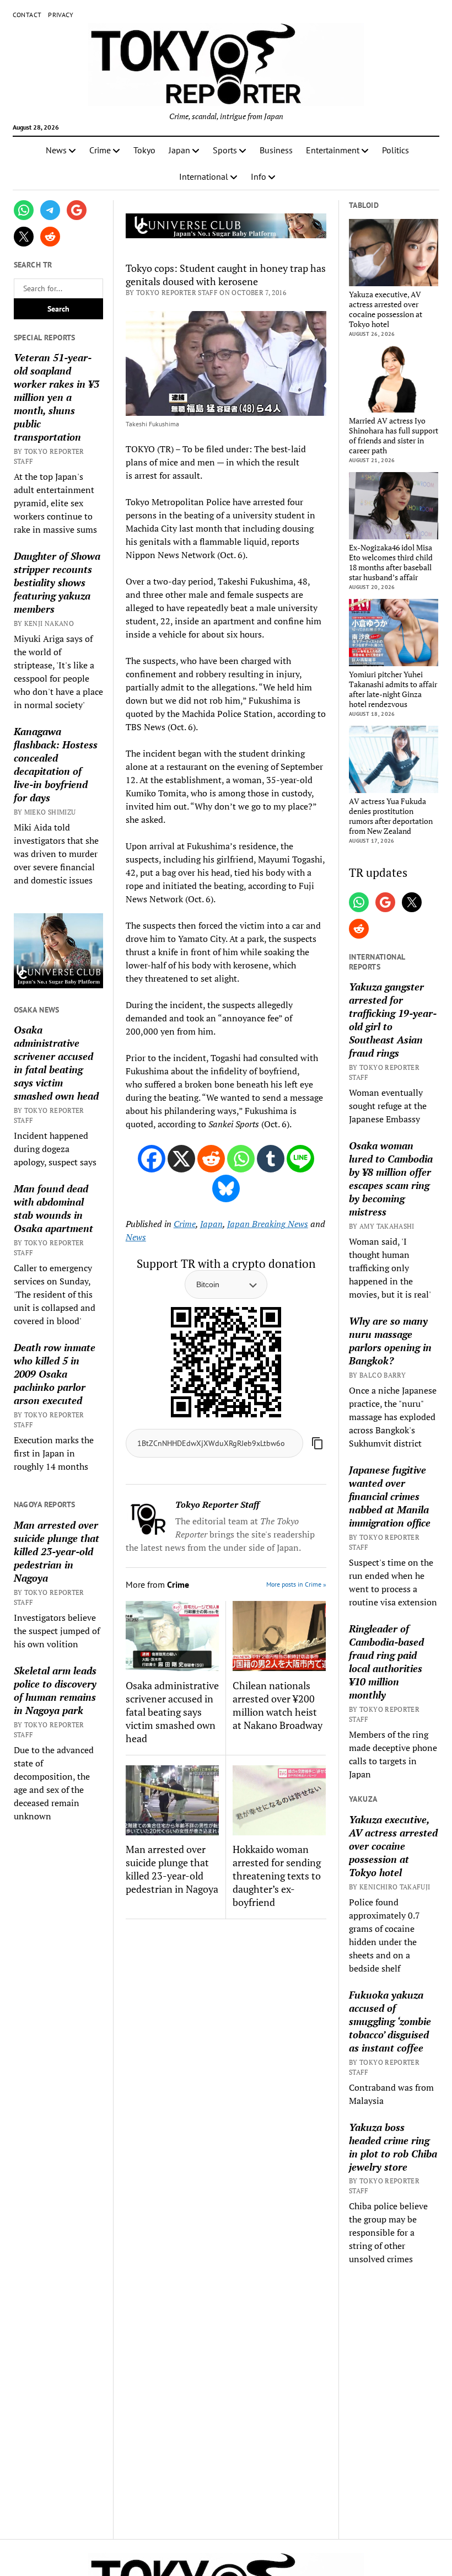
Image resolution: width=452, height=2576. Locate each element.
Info (259, 176)
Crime (100, 150)
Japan (179, 150)
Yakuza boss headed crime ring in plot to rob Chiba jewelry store (393, 2147)
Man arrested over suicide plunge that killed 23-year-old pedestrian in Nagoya (57, 1551)
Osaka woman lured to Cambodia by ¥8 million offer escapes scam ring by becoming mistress (391, 1179)
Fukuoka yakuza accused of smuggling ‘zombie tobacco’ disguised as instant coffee (390, 2021)
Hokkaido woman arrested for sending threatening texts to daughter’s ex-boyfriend (277, 1876)
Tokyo (144, 150)
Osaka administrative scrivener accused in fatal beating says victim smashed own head (56, 1063)
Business (276, 150)
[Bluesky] (226, 1188)
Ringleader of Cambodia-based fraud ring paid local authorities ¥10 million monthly (386, 1662)
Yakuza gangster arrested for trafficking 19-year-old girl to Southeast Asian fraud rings (393, 1020)
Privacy (61, 15)
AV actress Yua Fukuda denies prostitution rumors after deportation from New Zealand (391, 816)
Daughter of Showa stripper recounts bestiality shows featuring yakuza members (57, 582)
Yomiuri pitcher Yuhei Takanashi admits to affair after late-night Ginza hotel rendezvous (393, 689)
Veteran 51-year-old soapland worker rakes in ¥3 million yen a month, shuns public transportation (57, 397)
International (204, 176)
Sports (225, 150)
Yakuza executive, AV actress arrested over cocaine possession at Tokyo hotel (386, 309)
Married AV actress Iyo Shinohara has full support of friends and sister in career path (394, 436)
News (56, 150)
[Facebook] (152, 1159)
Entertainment (333, 150)
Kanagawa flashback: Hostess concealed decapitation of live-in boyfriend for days (56, 764)
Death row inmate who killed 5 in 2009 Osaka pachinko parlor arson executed (55, 1374)
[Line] (300, 1159)
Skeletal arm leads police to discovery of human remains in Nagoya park (55, 1690)
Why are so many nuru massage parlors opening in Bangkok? (390, 1341)
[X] (181, 1159)
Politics (396, 150)
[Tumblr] (271, 1159)
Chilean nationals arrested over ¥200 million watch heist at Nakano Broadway (278, 1705)
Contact (27, 15)
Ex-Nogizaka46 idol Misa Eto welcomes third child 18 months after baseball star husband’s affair (391, 563)
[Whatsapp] (241, 1159)
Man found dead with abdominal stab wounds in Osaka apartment (53, 1208)
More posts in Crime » (296, 1584)
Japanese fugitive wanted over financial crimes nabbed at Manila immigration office (390, 1496)
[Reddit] (211, 1159)
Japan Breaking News (268, 1224)
